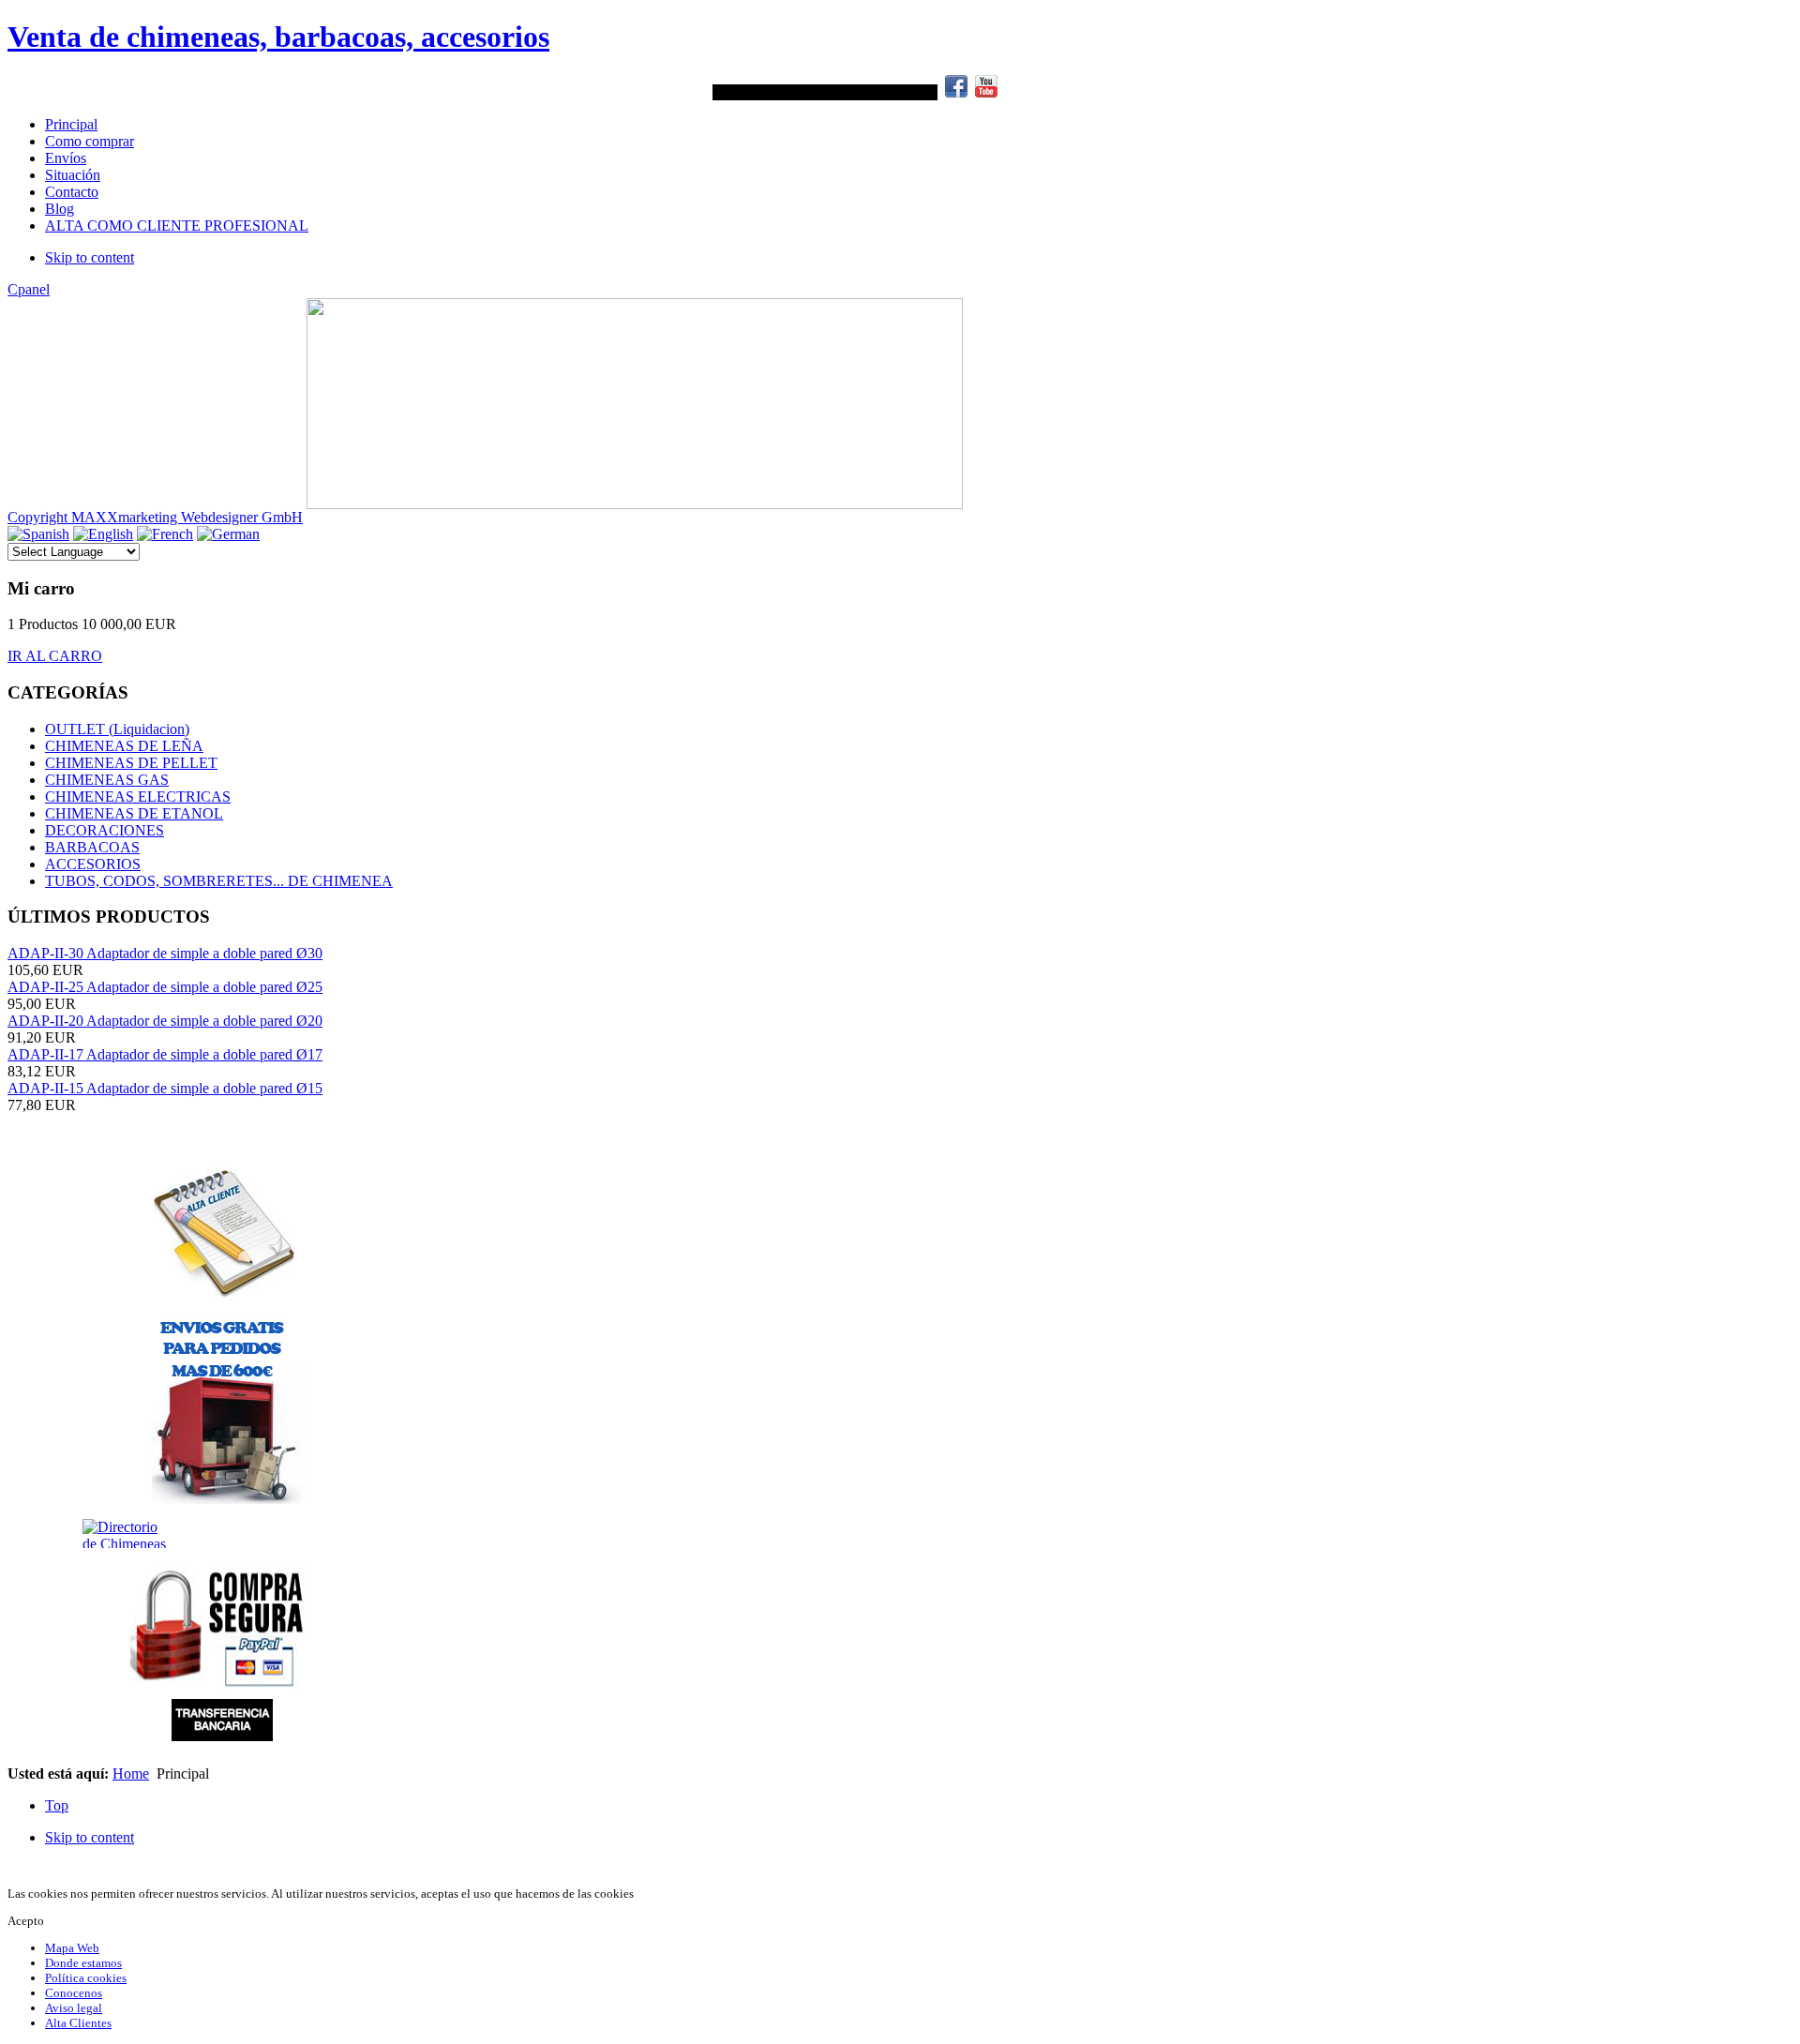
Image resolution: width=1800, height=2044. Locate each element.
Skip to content (90, 257)
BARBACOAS (92, 847)
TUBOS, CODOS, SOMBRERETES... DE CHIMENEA (219, 881)
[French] (165, 534)
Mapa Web (72, 1948)
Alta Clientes (78, 2023)
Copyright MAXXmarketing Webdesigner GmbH (155, 517)
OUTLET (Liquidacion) (117, 729)
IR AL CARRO (55, 656)
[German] (228, 534)
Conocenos (74, 1993)
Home (131, 1773)
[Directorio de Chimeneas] (53, 1533)
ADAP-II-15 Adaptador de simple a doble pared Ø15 (165, 1088)
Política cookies (86, 1978)
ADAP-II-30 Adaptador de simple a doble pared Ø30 (165, 953)
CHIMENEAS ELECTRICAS (138, 797)
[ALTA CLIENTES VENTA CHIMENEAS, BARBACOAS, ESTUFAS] (224, 1231)
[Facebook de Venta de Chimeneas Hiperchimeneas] (956, 92)
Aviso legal (74, 2008)
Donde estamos (83, 1963)
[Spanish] (38, 534)
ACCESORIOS (93, 864)
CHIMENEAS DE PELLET (131, 763)
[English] (103, 534)
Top (57, 1805)
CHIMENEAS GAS (107, 780)
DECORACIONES (105, 830)
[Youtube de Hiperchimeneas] (986, 92)
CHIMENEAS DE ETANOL (134, 813)
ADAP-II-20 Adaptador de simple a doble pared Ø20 (165, 1021)
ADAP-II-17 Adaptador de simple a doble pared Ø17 (165, 1054)
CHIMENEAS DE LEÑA (124, 746)
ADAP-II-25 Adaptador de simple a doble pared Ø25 (165, 987)
